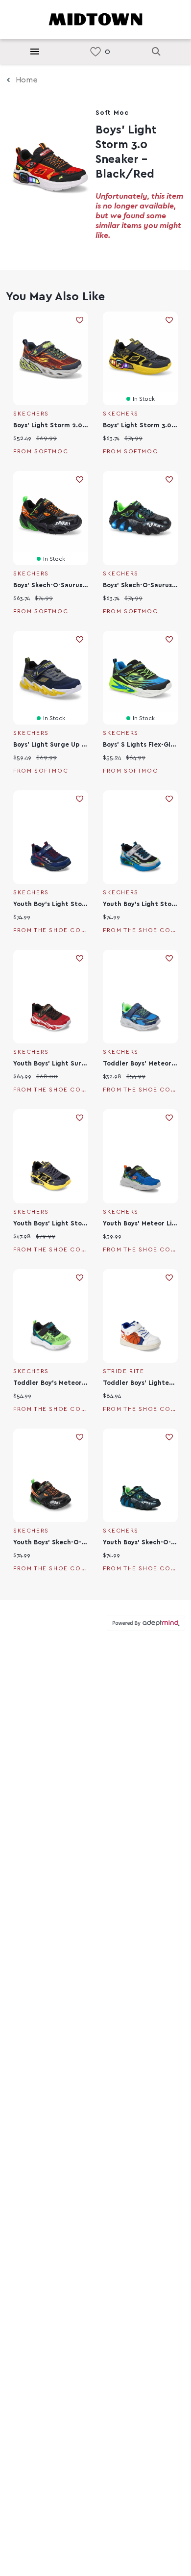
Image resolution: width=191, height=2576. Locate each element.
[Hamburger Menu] (35, 52)
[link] (95, 52)
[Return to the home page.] (95, 19)
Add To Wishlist (80, 320)
